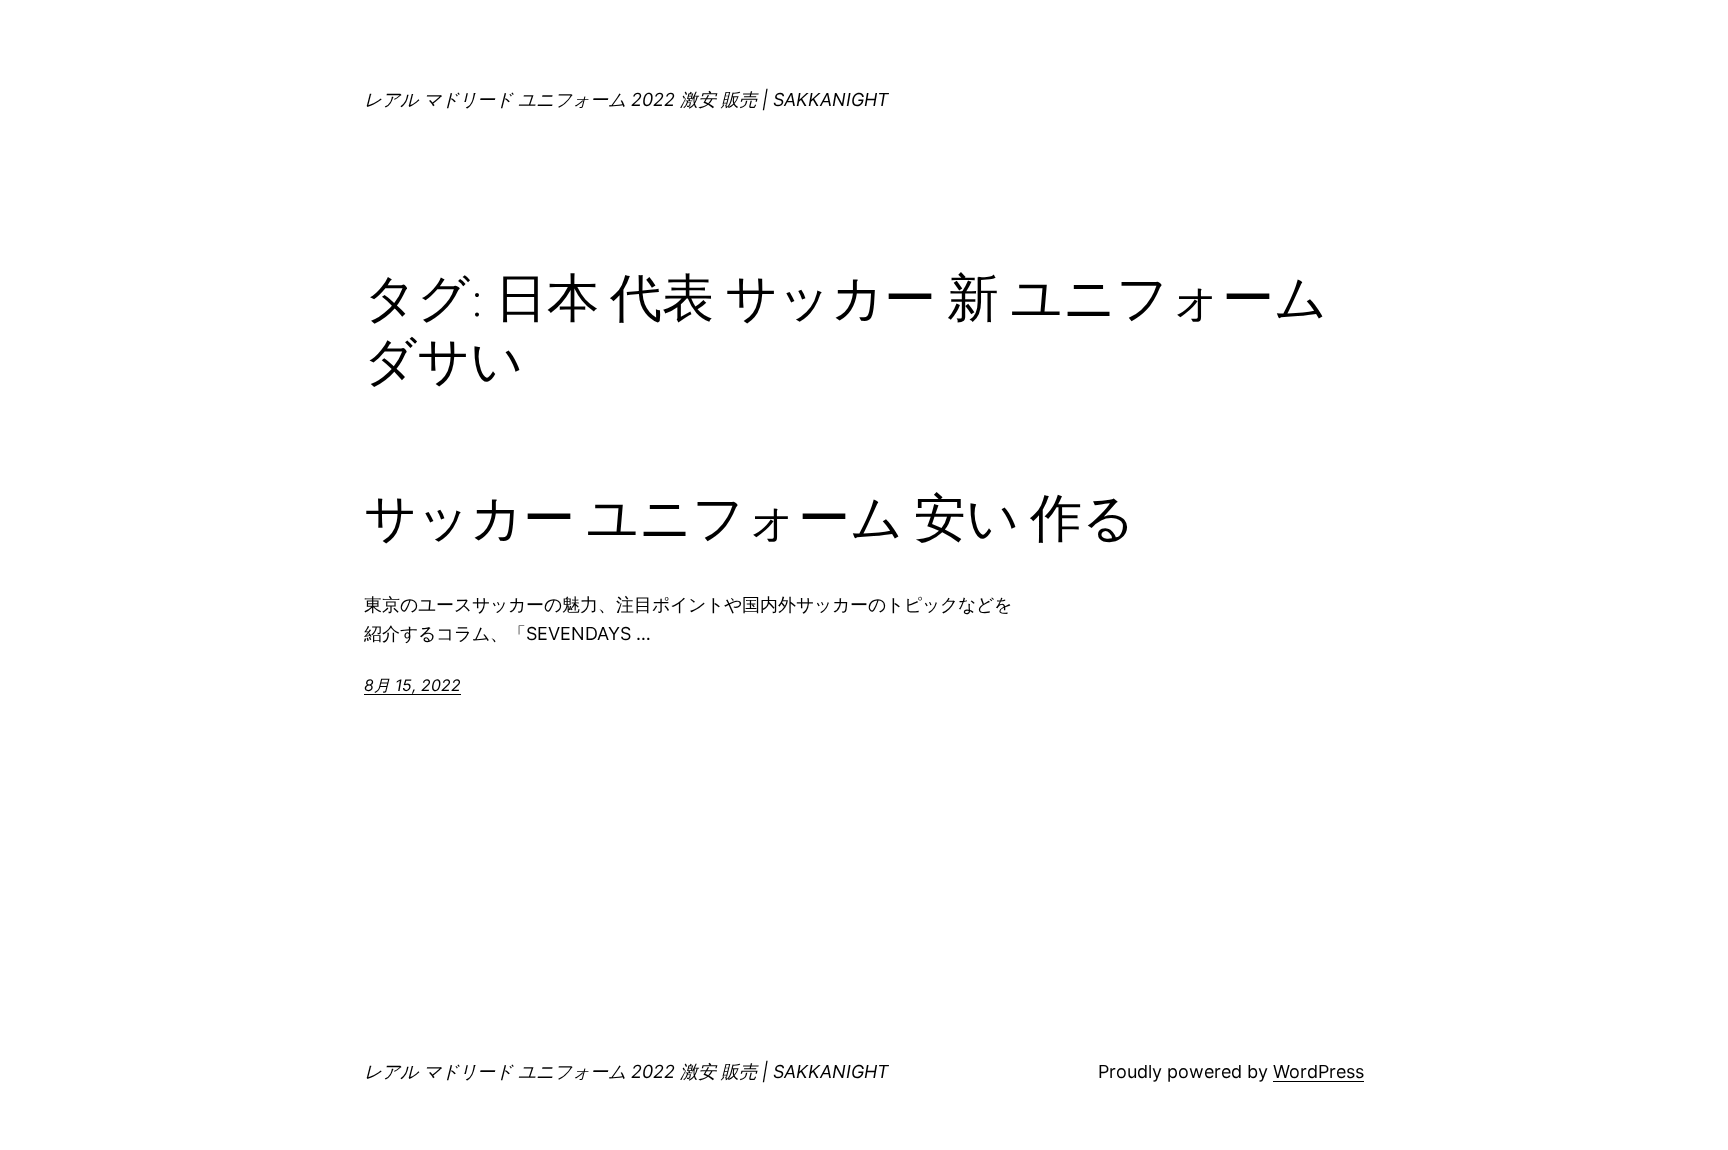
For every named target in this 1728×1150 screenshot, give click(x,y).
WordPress (1318, 1071)
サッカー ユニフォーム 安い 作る (749, 518)
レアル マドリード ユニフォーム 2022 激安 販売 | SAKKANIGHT (626, 99)
